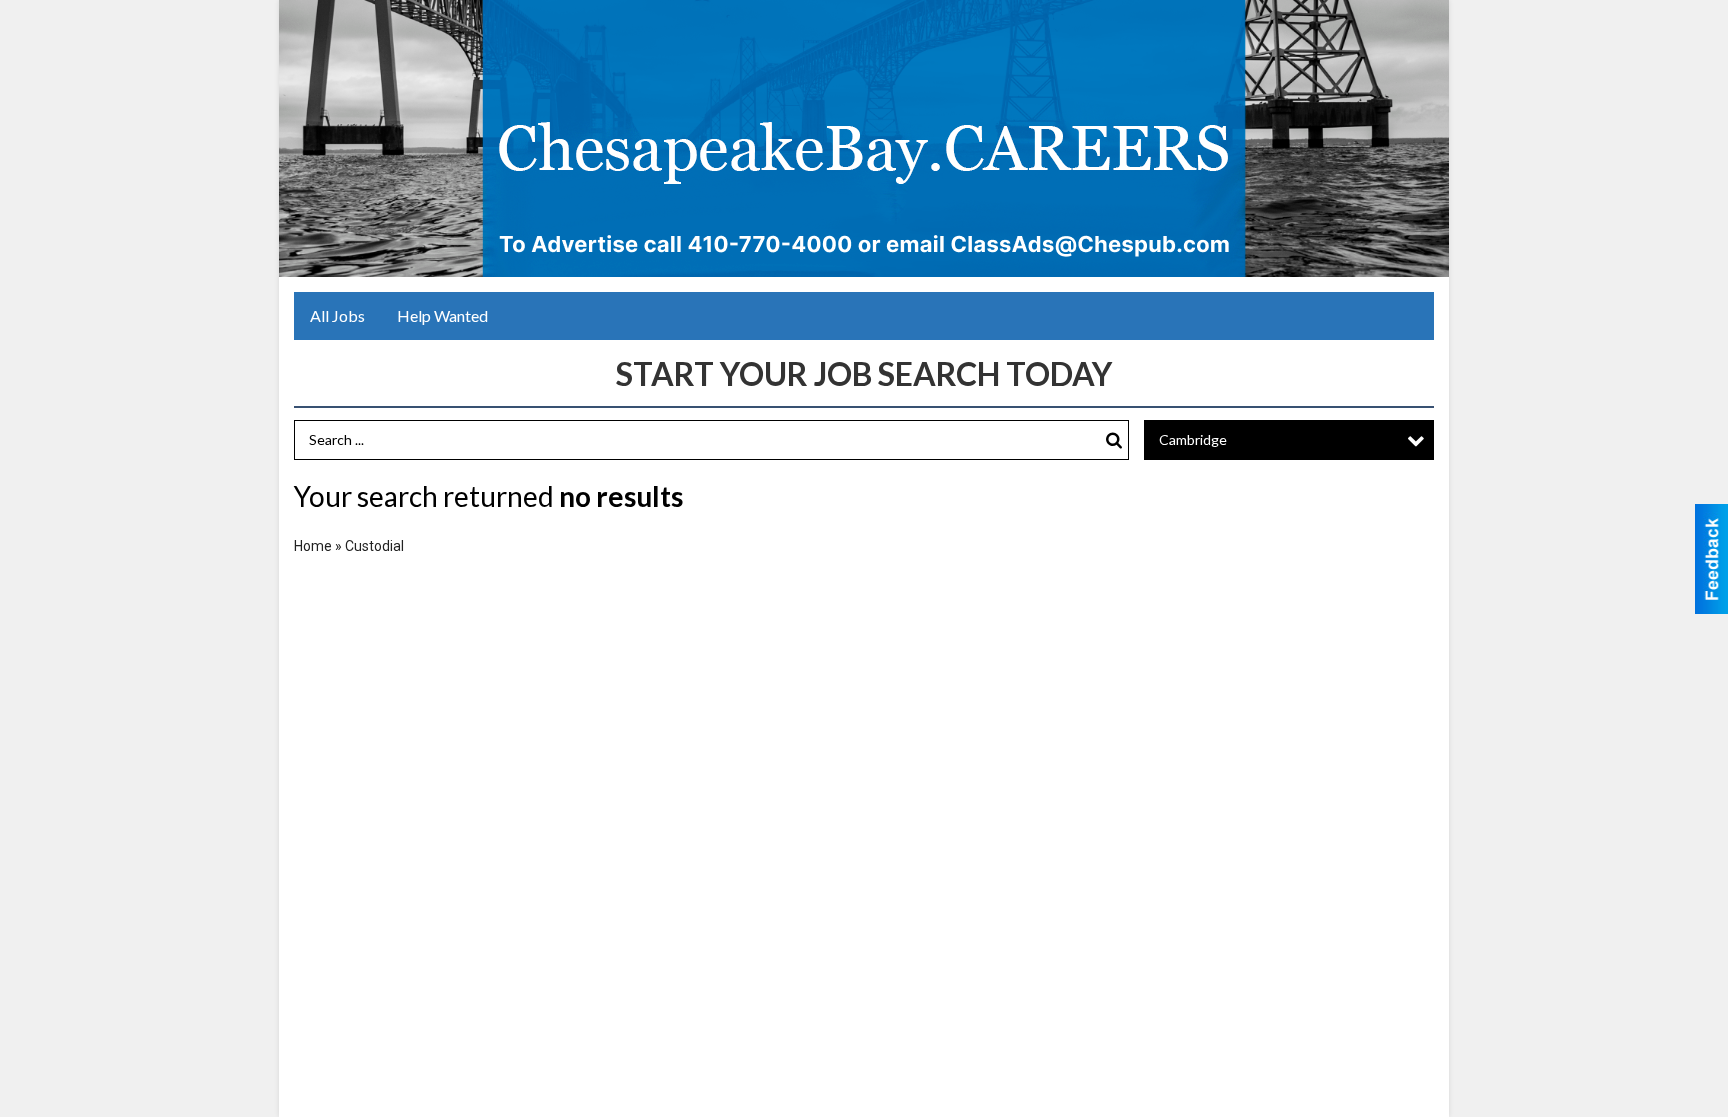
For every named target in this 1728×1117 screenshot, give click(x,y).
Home (313, 546)
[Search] (1114, 440)
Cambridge (1193, 439)
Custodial (374, 546)
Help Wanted (442, 315)
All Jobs (337, 315)
